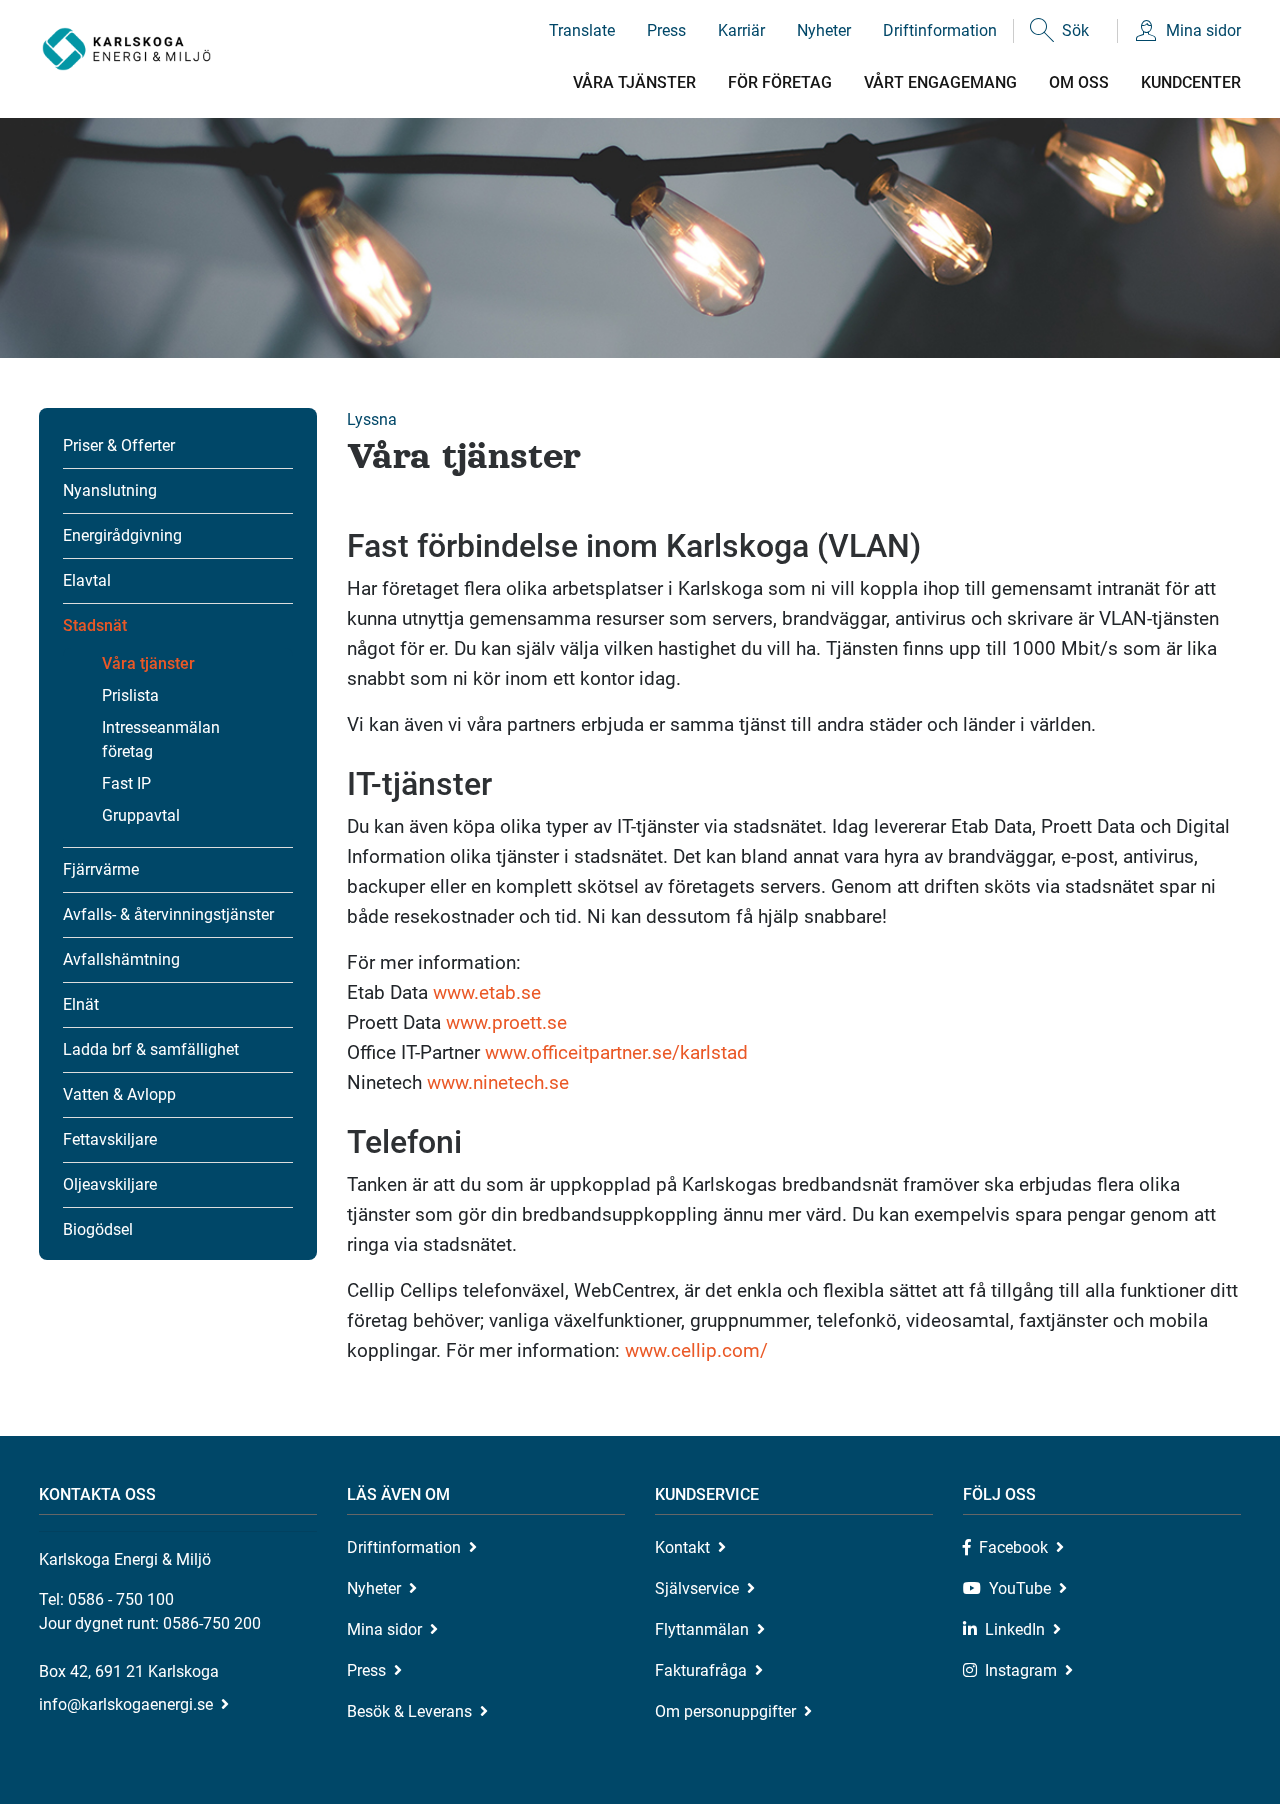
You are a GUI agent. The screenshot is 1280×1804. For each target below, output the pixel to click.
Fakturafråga (701, 1670)
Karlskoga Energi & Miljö (126, 49)
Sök (1075, 30)
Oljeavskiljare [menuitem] (110, 1184)
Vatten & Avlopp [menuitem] (119, 1094)
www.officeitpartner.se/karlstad (616, 1052)
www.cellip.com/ (696, 1350)
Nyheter (824, 30)
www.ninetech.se (498, 1082)
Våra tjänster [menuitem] (148, 663)
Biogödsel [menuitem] (98, 1229)
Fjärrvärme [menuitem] (101, 869)
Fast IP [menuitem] (126, 783)
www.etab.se (487, 992)
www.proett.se (506, 1022)
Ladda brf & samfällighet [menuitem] (151, 1049)
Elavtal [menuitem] (87, 580)
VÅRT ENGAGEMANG (940, 82)
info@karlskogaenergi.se (126, 1704)
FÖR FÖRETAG (780, 82)
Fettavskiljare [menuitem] (110, 1139)
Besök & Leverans (409, 1711)
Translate (582, 30)
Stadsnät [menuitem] (95, 625)
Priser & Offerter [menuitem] (119, 445)
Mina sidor (1203, 30)
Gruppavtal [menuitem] (141, 815)
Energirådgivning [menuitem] (122, 535)
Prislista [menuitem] (130, 695)
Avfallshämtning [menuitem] (121, 959)
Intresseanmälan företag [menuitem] (161, 739)
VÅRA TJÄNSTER (634, 82)
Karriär (741, 30)
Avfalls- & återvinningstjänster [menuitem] (168, 914)
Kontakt (682, 1547)
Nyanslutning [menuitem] (110, 490)
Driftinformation (940, 30)
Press (666, 30)
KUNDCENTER (1191, 82)
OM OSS (1079, 82)
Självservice (697, 1588)
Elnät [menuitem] (81, 1004)
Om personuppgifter (725, 1711)
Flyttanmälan (702, 1629)
